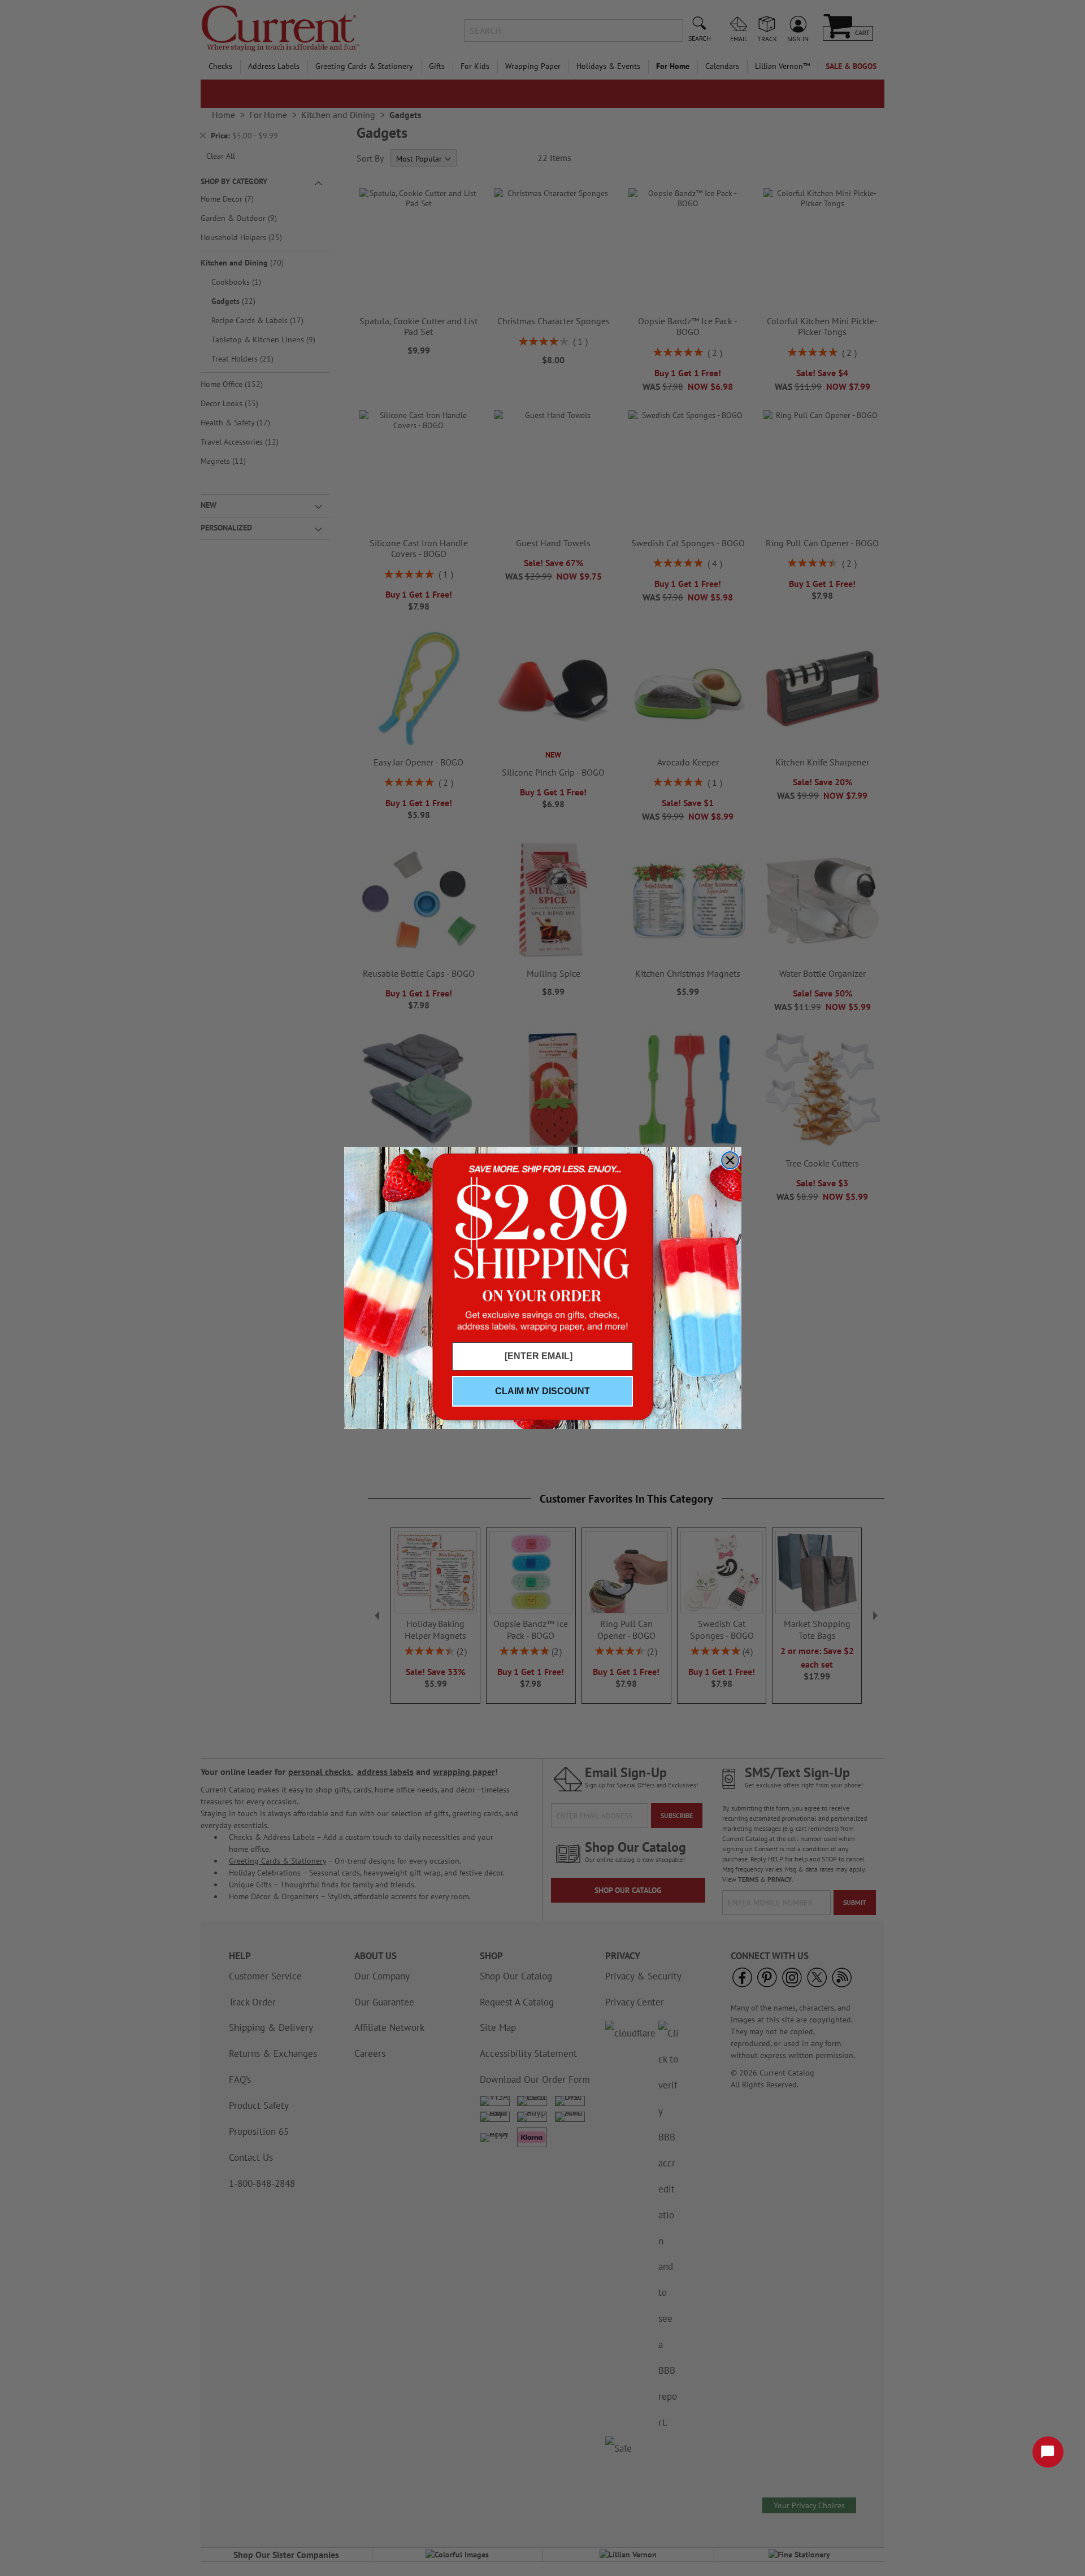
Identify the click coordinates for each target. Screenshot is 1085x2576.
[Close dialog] (730, 1160)
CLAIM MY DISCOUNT (542, 1391)
